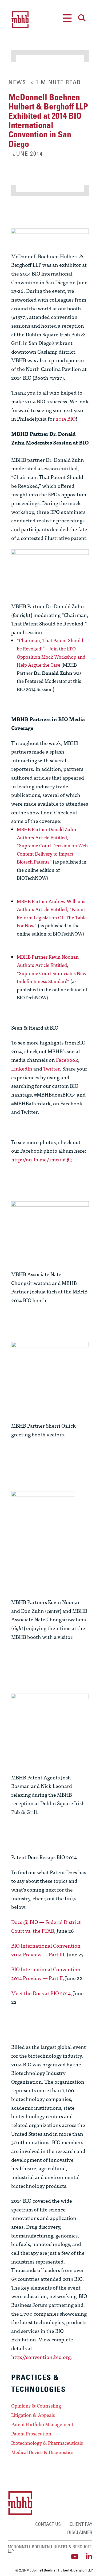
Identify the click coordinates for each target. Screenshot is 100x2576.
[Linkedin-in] (89, 2556)
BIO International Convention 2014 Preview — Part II (46, 1973)
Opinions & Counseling (36, 2406)
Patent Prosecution (31, 2434)
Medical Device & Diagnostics (42, 2452)
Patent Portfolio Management (42, 2424)
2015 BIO (66, 418)
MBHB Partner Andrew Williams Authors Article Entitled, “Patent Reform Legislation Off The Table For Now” (52, 913)
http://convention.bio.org (41, 2357)
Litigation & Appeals (33, 2415)
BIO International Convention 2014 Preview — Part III (46, 1950)
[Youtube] (75, 2556)
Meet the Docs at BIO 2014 (41, 1993)
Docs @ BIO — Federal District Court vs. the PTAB (46, 1926)
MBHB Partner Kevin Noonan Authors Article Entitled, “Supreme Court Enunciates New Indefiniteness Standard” (52, 969)
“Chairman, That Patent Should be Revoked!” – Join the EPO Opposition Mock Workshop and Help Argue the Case (51, 652)
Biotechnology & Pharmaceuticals (47, 2443)
